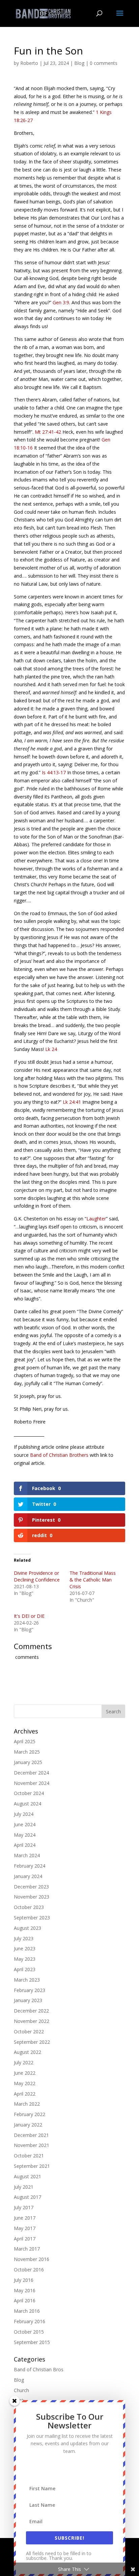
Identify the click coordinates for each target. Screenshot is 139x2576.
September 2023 (32, 1918)
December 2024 (31, 1773)
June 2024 (25, 1824)
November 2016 (32, 2259)
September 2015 (32, 2342)
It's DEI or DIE (29, 1616)
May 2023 (25, 1959)
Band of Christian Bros (39, 2369)
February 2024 (30, 1866)
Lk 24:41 (72, 1102)
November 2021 (32, 2145)
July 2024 (24, 1814)
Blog (79, 63)
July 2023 (24, 1938)
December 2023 (31, 1887)
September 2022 (32, 2042)
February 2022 (30, 2114)
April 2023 (25, 1969)
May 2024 (25, 1835)
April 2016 (25, 2300)
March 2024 (27, 1855)
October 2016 (29, 2270)
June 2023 (25, 1948)
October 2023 (29, 1907)
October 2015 (29, 2332)
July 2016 (24, 2280)
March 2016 (27, 2311)
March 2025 (27, 1752)
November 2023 (32, 1897)
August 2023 (27, 1928)
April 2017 (25, 2239)
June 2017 (25, 2218)
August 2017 (27, 2197)
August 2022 (27, 2052)
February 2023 (30, 1990)
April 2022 (25, 2094)
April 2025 (25, 1741)
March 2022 (27, 2104)
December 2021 (31, 2135)
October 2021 (29, 2156)
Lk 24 (51, 1049)
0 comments (104, 63)
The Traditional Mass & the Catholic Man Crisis (93, 1580)
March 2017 (27, 2249)
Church (21, 2390)
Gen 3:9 (61, 302)
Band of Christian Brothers (59, 1455)
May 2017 (25, 2228)
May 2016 (25, 2290)
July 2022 (24, 2062)
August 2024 (27, 1804)
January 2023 (28, 2000)
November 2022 (32, 2021)
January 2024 (28, 1876)
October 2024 (29, 1793)
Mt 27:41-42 (48, 432)
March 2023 (27, 1980)
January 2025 (28, 1762)
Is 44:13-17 (54, 772)
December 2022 (31, 2011)
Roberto (29, 63)
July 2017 (24, 2207)
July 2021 (24, 2187)
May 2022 (25, 2083)
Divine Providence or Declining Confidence (37, 1576)
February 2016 (30, 2321)
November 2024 (32, 1783)
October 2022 (29, 2032)
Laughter (96, 1219)
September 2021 (32, 2166)
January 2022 (28, 2125)
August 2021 (27, 2176)
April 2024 (25, 1845)
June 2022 (25, 2073)
